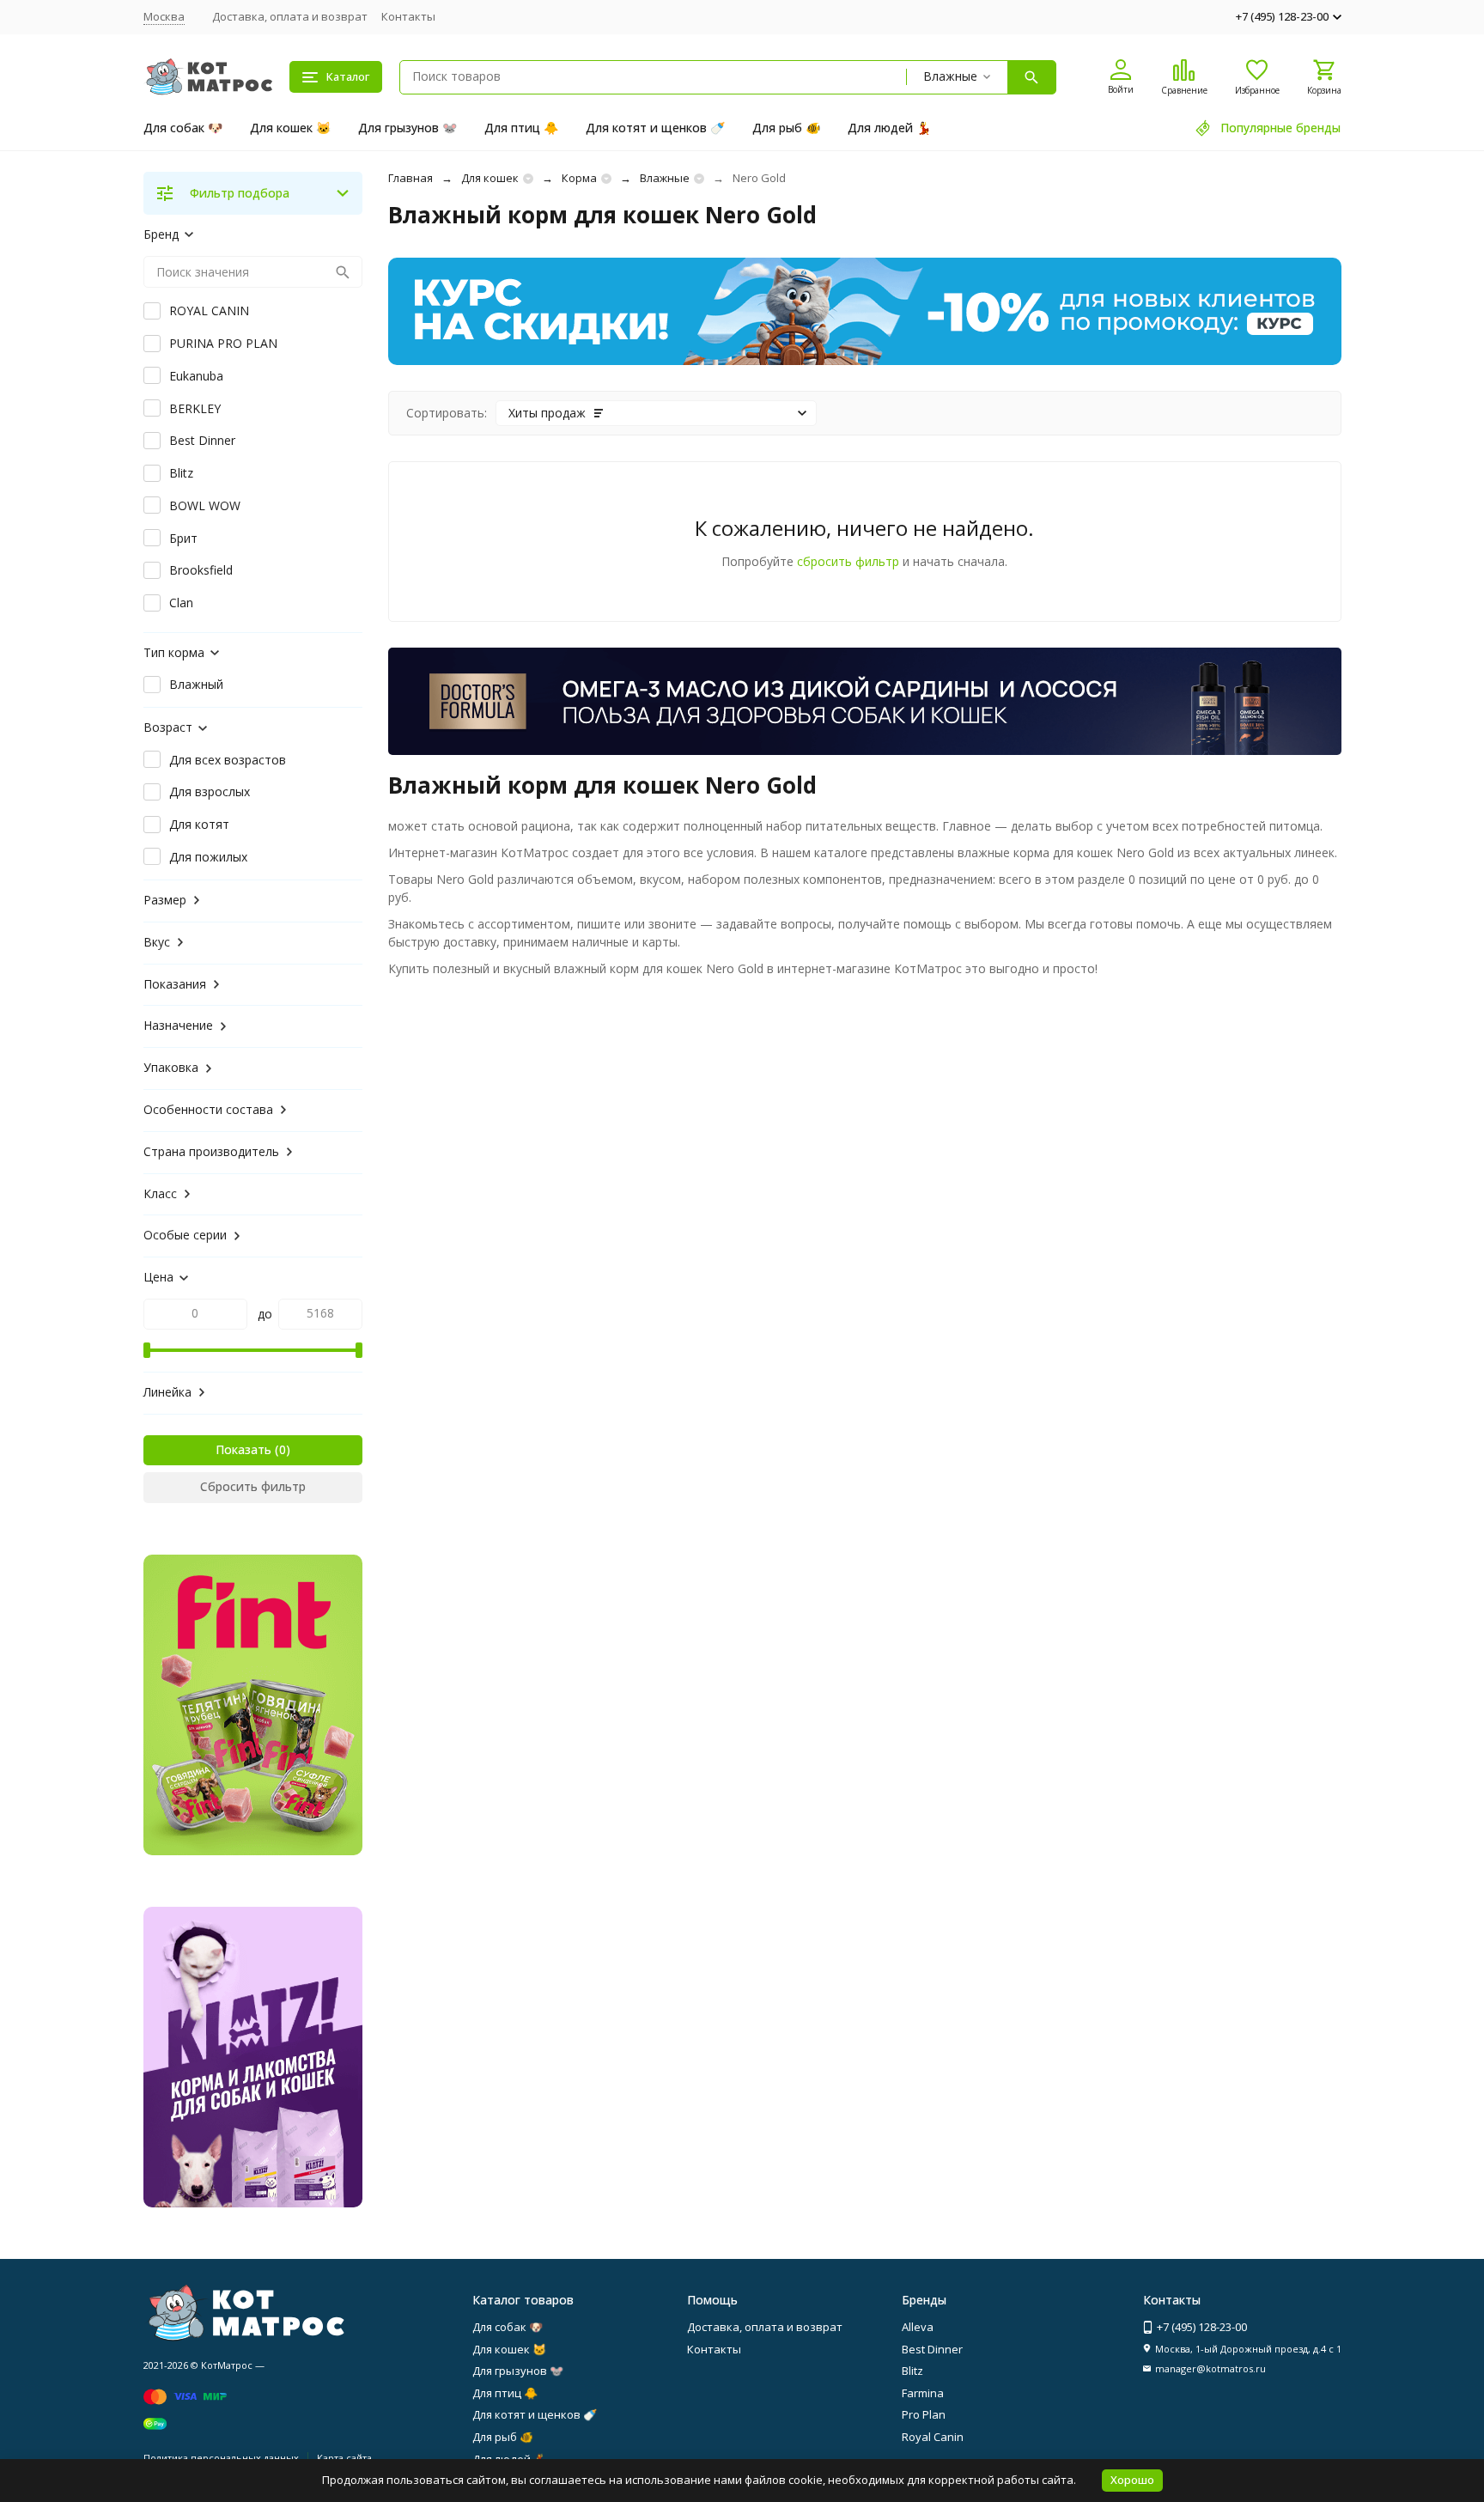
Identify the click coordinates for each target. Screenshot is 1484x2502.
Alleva (918, 2327)
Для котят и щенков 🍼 (655, 128)
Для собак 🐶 (183, 128)
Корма (579, 178)
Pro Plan (924, 2414)
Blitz (912, 2371)
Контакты (408, 16)
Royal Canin (933, 2437)
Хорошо (1132, 2480)
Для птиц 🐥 (521, 128)
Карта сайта (344, 2458)
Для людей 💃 (889, 128)
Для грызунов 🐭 (407, 128)
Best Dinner (932, 2349)
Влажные (665, 178)
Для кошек (490, 178)
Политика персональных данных (221, 2458)
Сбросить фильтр (253, 1486)
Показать (243, 1449)
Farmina (923, 2393)
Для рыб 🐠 (786, 128)
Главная (411, 178)
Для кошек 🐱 (290, 128)
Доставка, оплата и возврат (290, 16)
